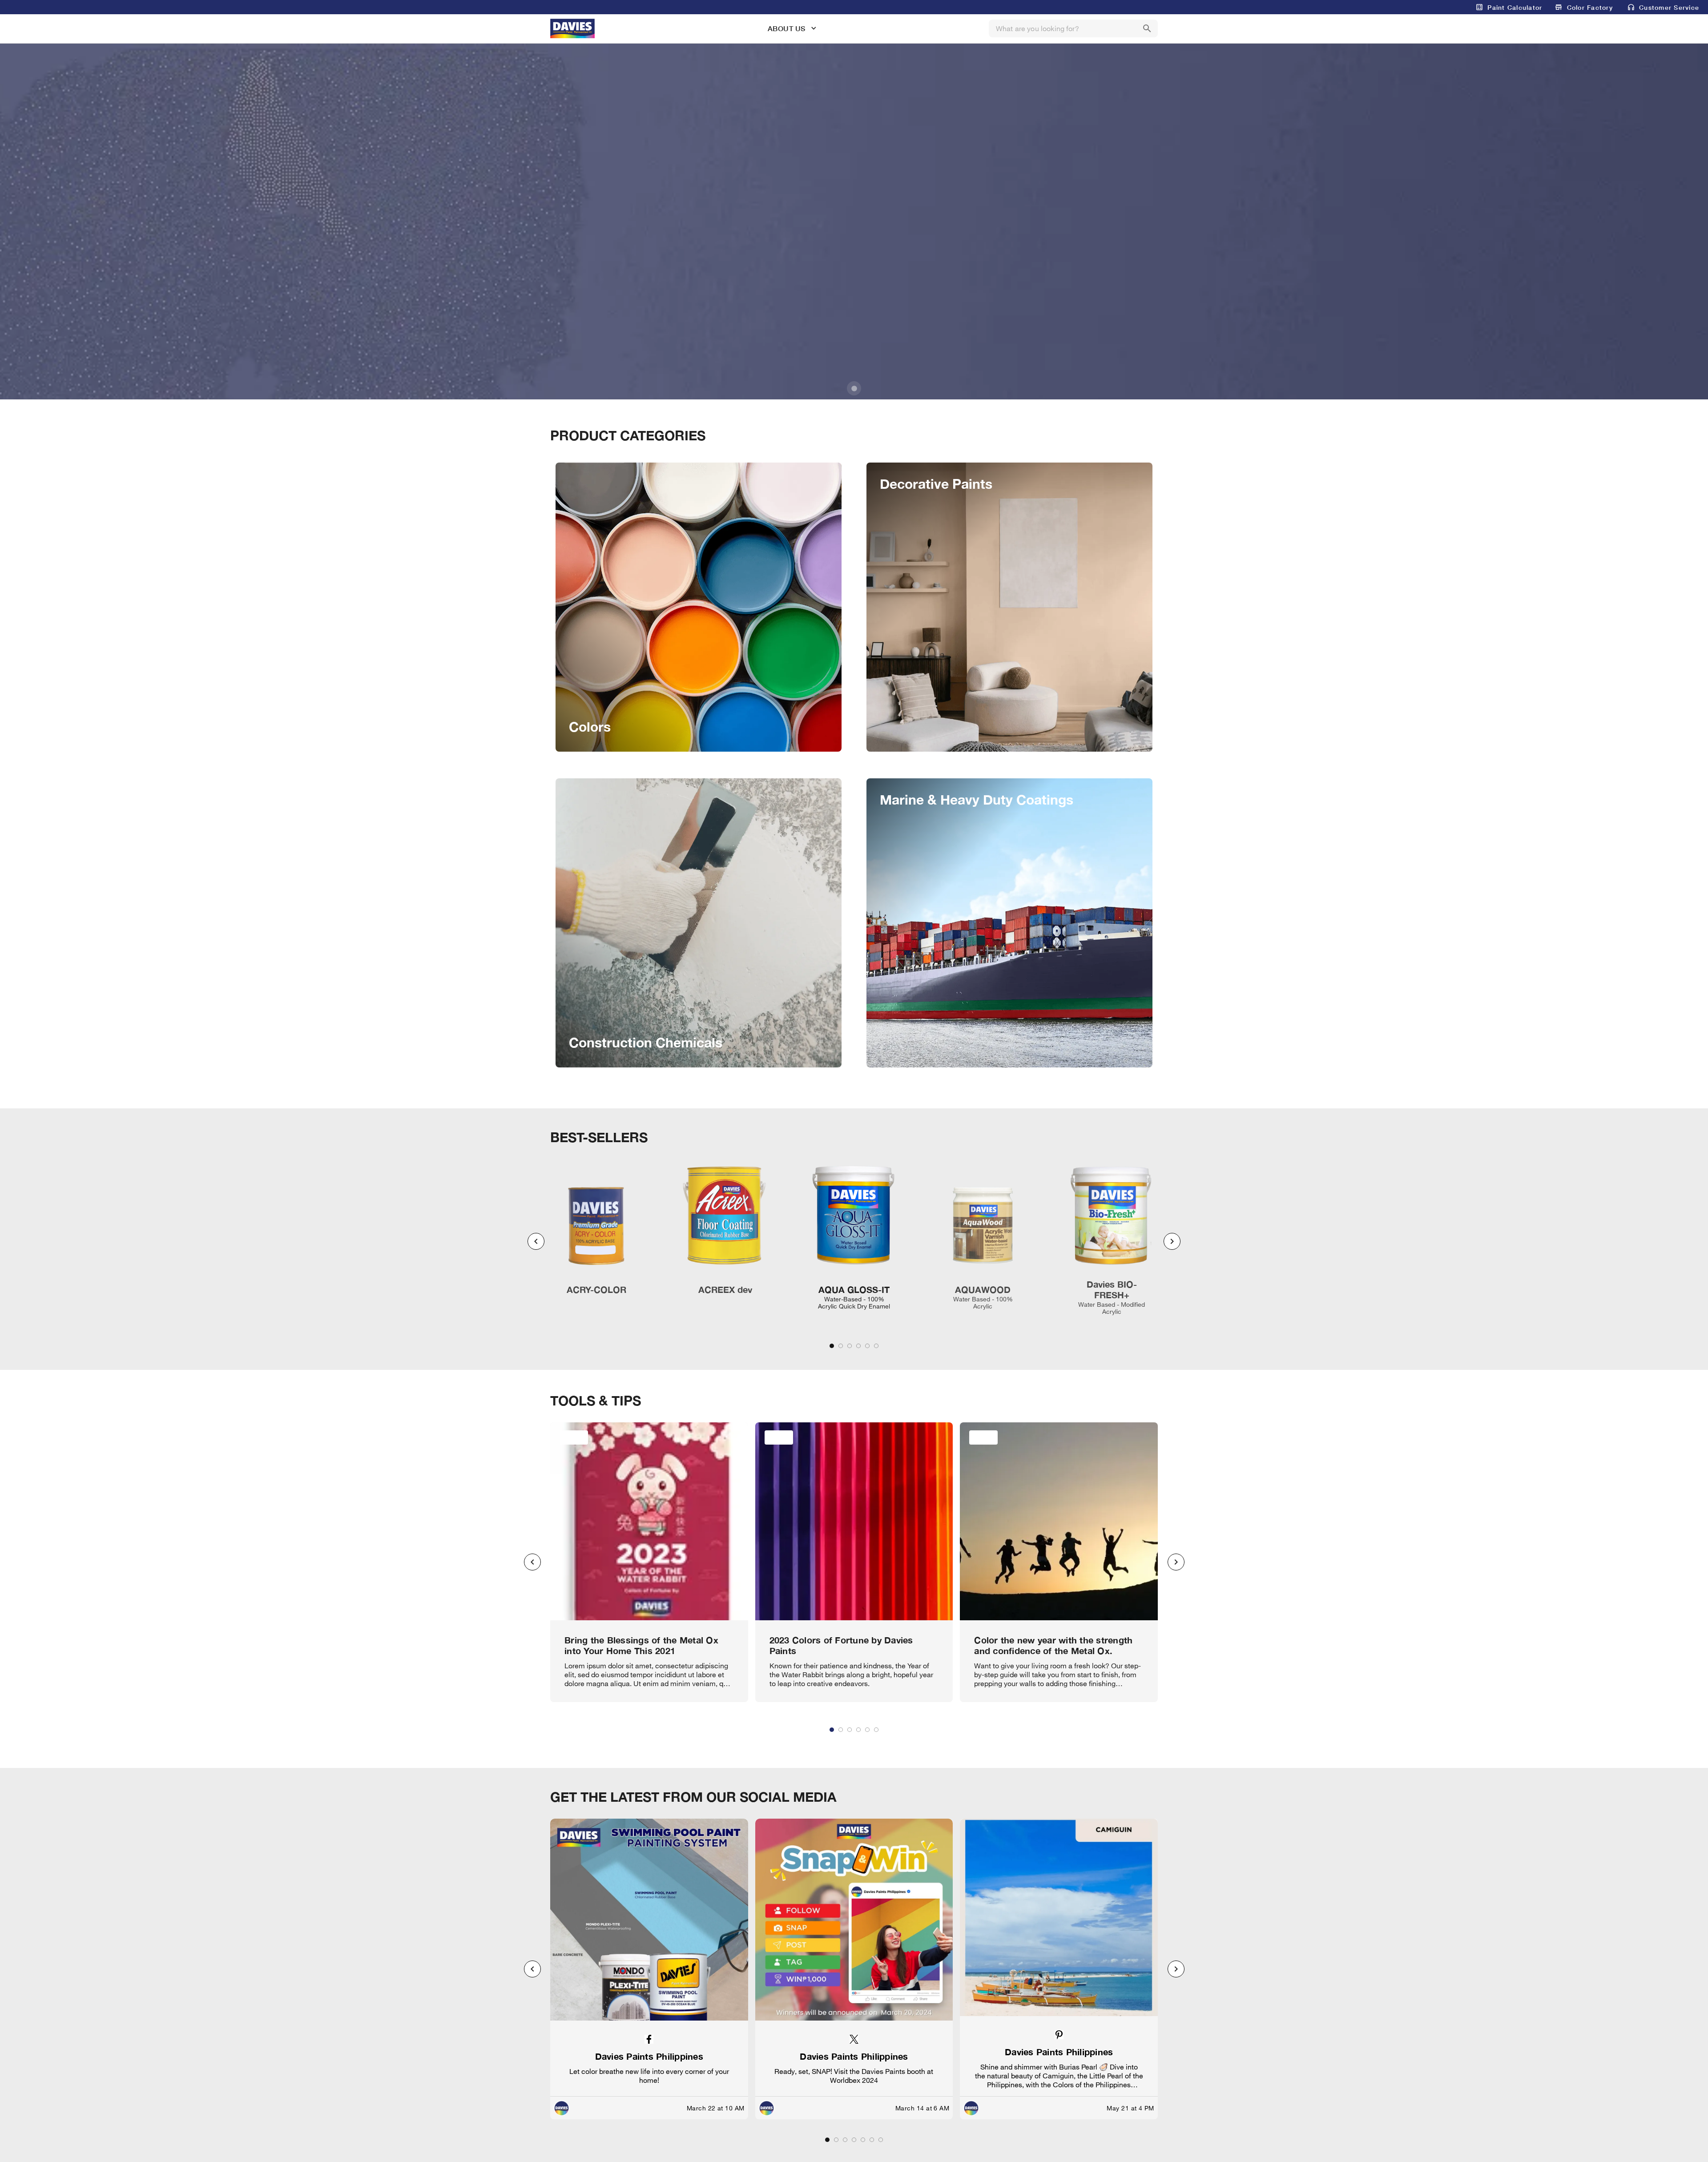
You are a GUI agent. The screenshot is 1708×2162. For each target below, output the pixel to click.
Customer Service (1669, 7)
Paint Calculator (1515, 7)
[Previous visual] (536, 1241)
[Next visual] (1172, 1241)
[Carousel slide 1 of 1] (854, 388)
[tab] (832, 1346)
